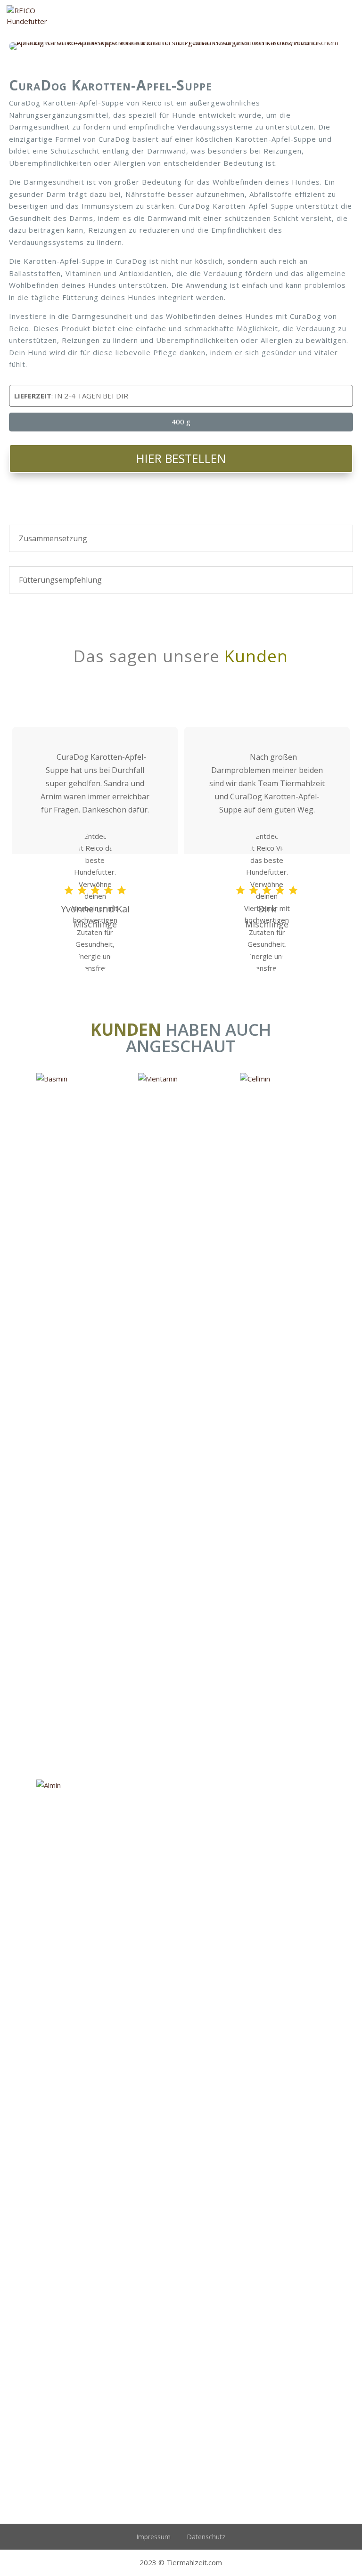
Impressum (153, 2537)
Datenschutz (206, 2537)
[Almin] (79, 2133)
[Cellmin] (283, 1426)
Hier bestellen (181, 458)
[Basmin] (79, 1426)
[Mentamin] (181, 1426)
